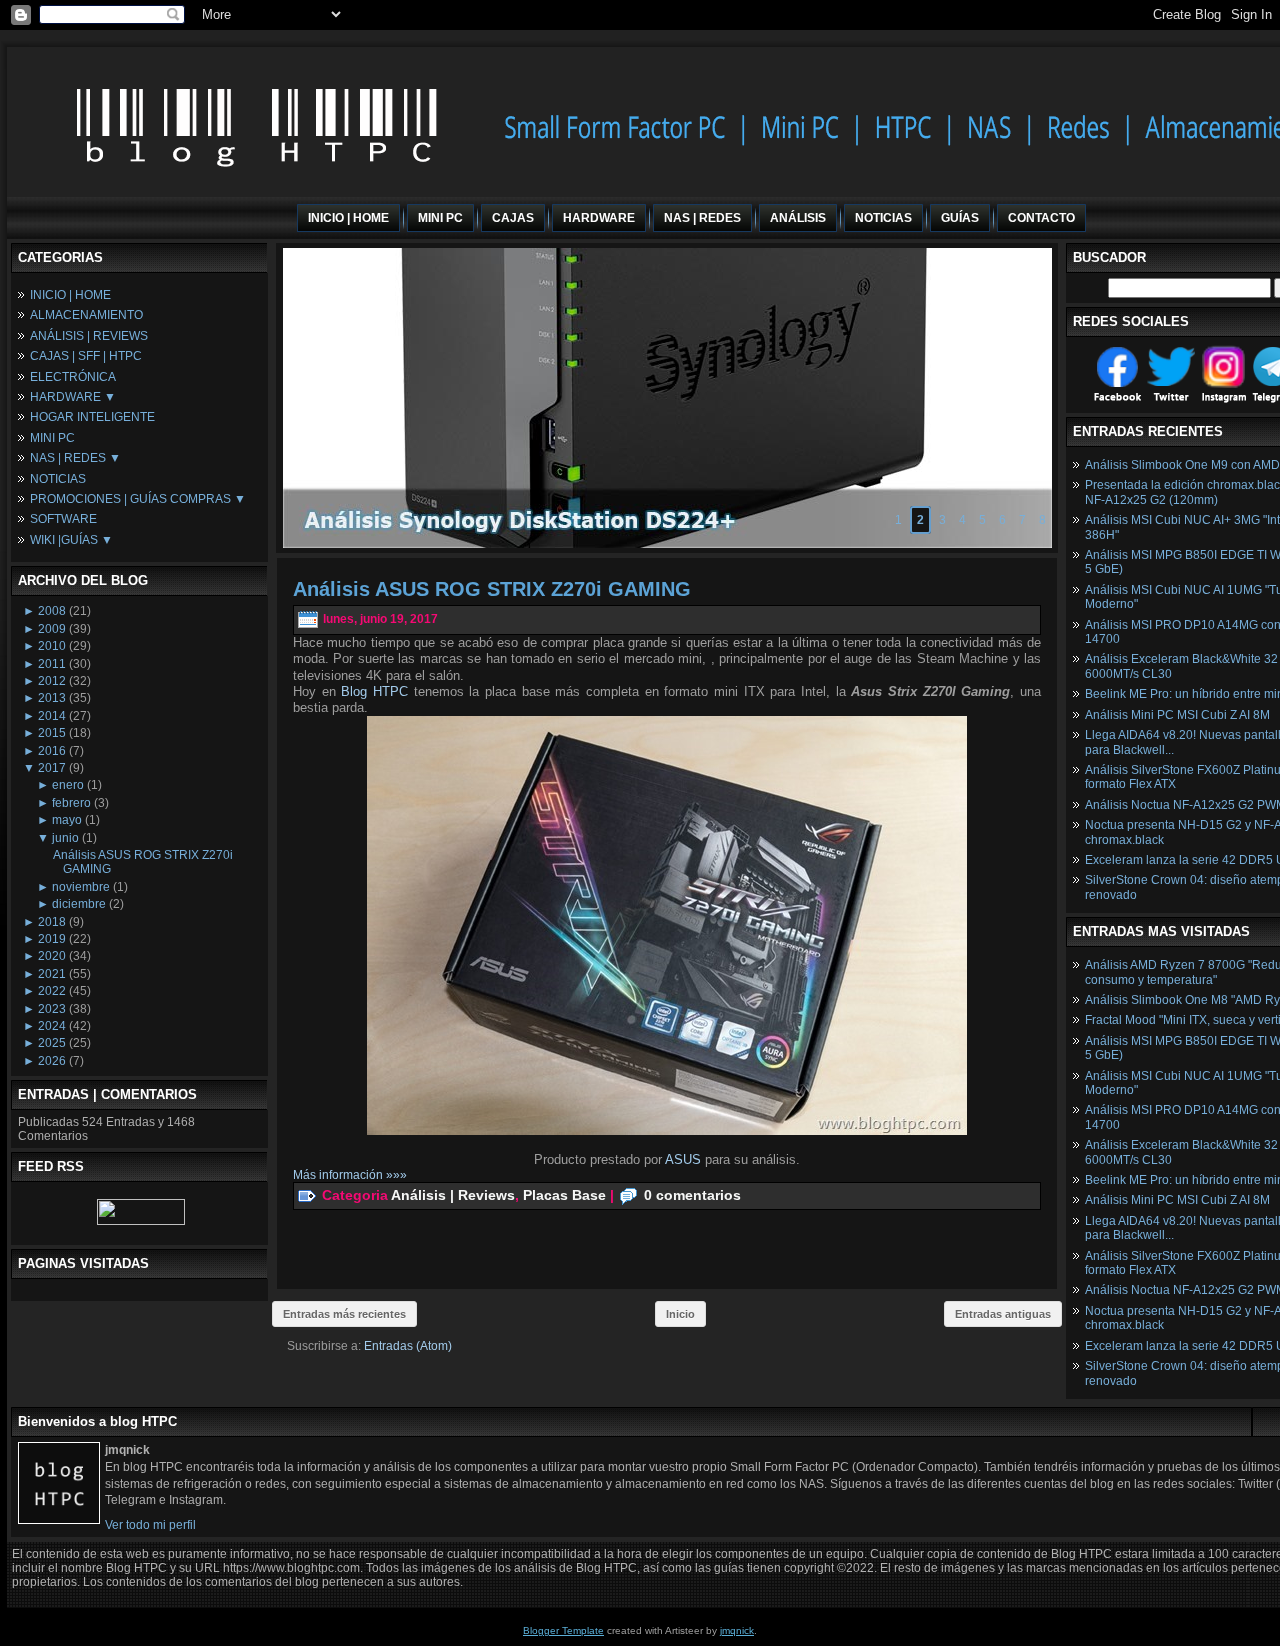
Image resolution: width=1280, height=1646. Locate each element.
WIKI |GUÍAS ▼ (71, 540)
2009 (52, 629)
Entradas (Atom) (408, 1346)
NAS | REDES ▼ (75, 458)
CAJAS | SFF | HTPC (86, 356)
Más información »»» (350, 1175)
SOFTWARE (63, 519)
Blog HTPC (374, 691)
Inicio (680, 1314)
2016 (52, 751)
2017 (52, 768)
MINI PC (52, 438)
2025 (52, 1043)
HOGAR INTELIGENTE (92, 417)
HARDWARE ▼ (73, 397)
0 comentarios (692, 1194)
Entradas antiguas (1003, 1314)
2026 (52, 1061)
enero (68, 785)
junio (65, 838)
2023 (52, 1009)
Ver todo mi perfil (150, 1525)
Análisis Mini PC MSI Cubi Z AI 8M (1177, 715)
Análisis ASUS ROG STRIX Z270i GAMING (492, 589)
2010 (52, 646)
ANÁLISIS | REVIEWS (89, 336)
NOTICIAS (58, 479)
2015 (52, 733)
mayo (67, 820)
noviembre (81, 887)
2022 (52, 991)
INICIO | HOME (70, 295)
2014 (52, 716)
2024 (52, 1026)
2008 (52, 611)
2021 (52, 974)
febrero (71, 803)
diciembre (79, 904)
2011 (52, 664)
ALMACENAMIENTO (86, 315)
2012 (52, 681)
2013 (52, 698)
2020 (52, 956)
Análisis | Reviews (453, 1194)
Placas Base (564, 1194)
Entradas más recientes (344, 1314)
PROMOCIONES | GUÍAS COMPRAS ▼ (138, 499)
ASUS (683, 1159)
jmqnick (737, 1630)
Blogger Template (563, 1630)
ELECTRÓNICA (73, 377)
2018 (52, 922)
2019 (52, 939)
